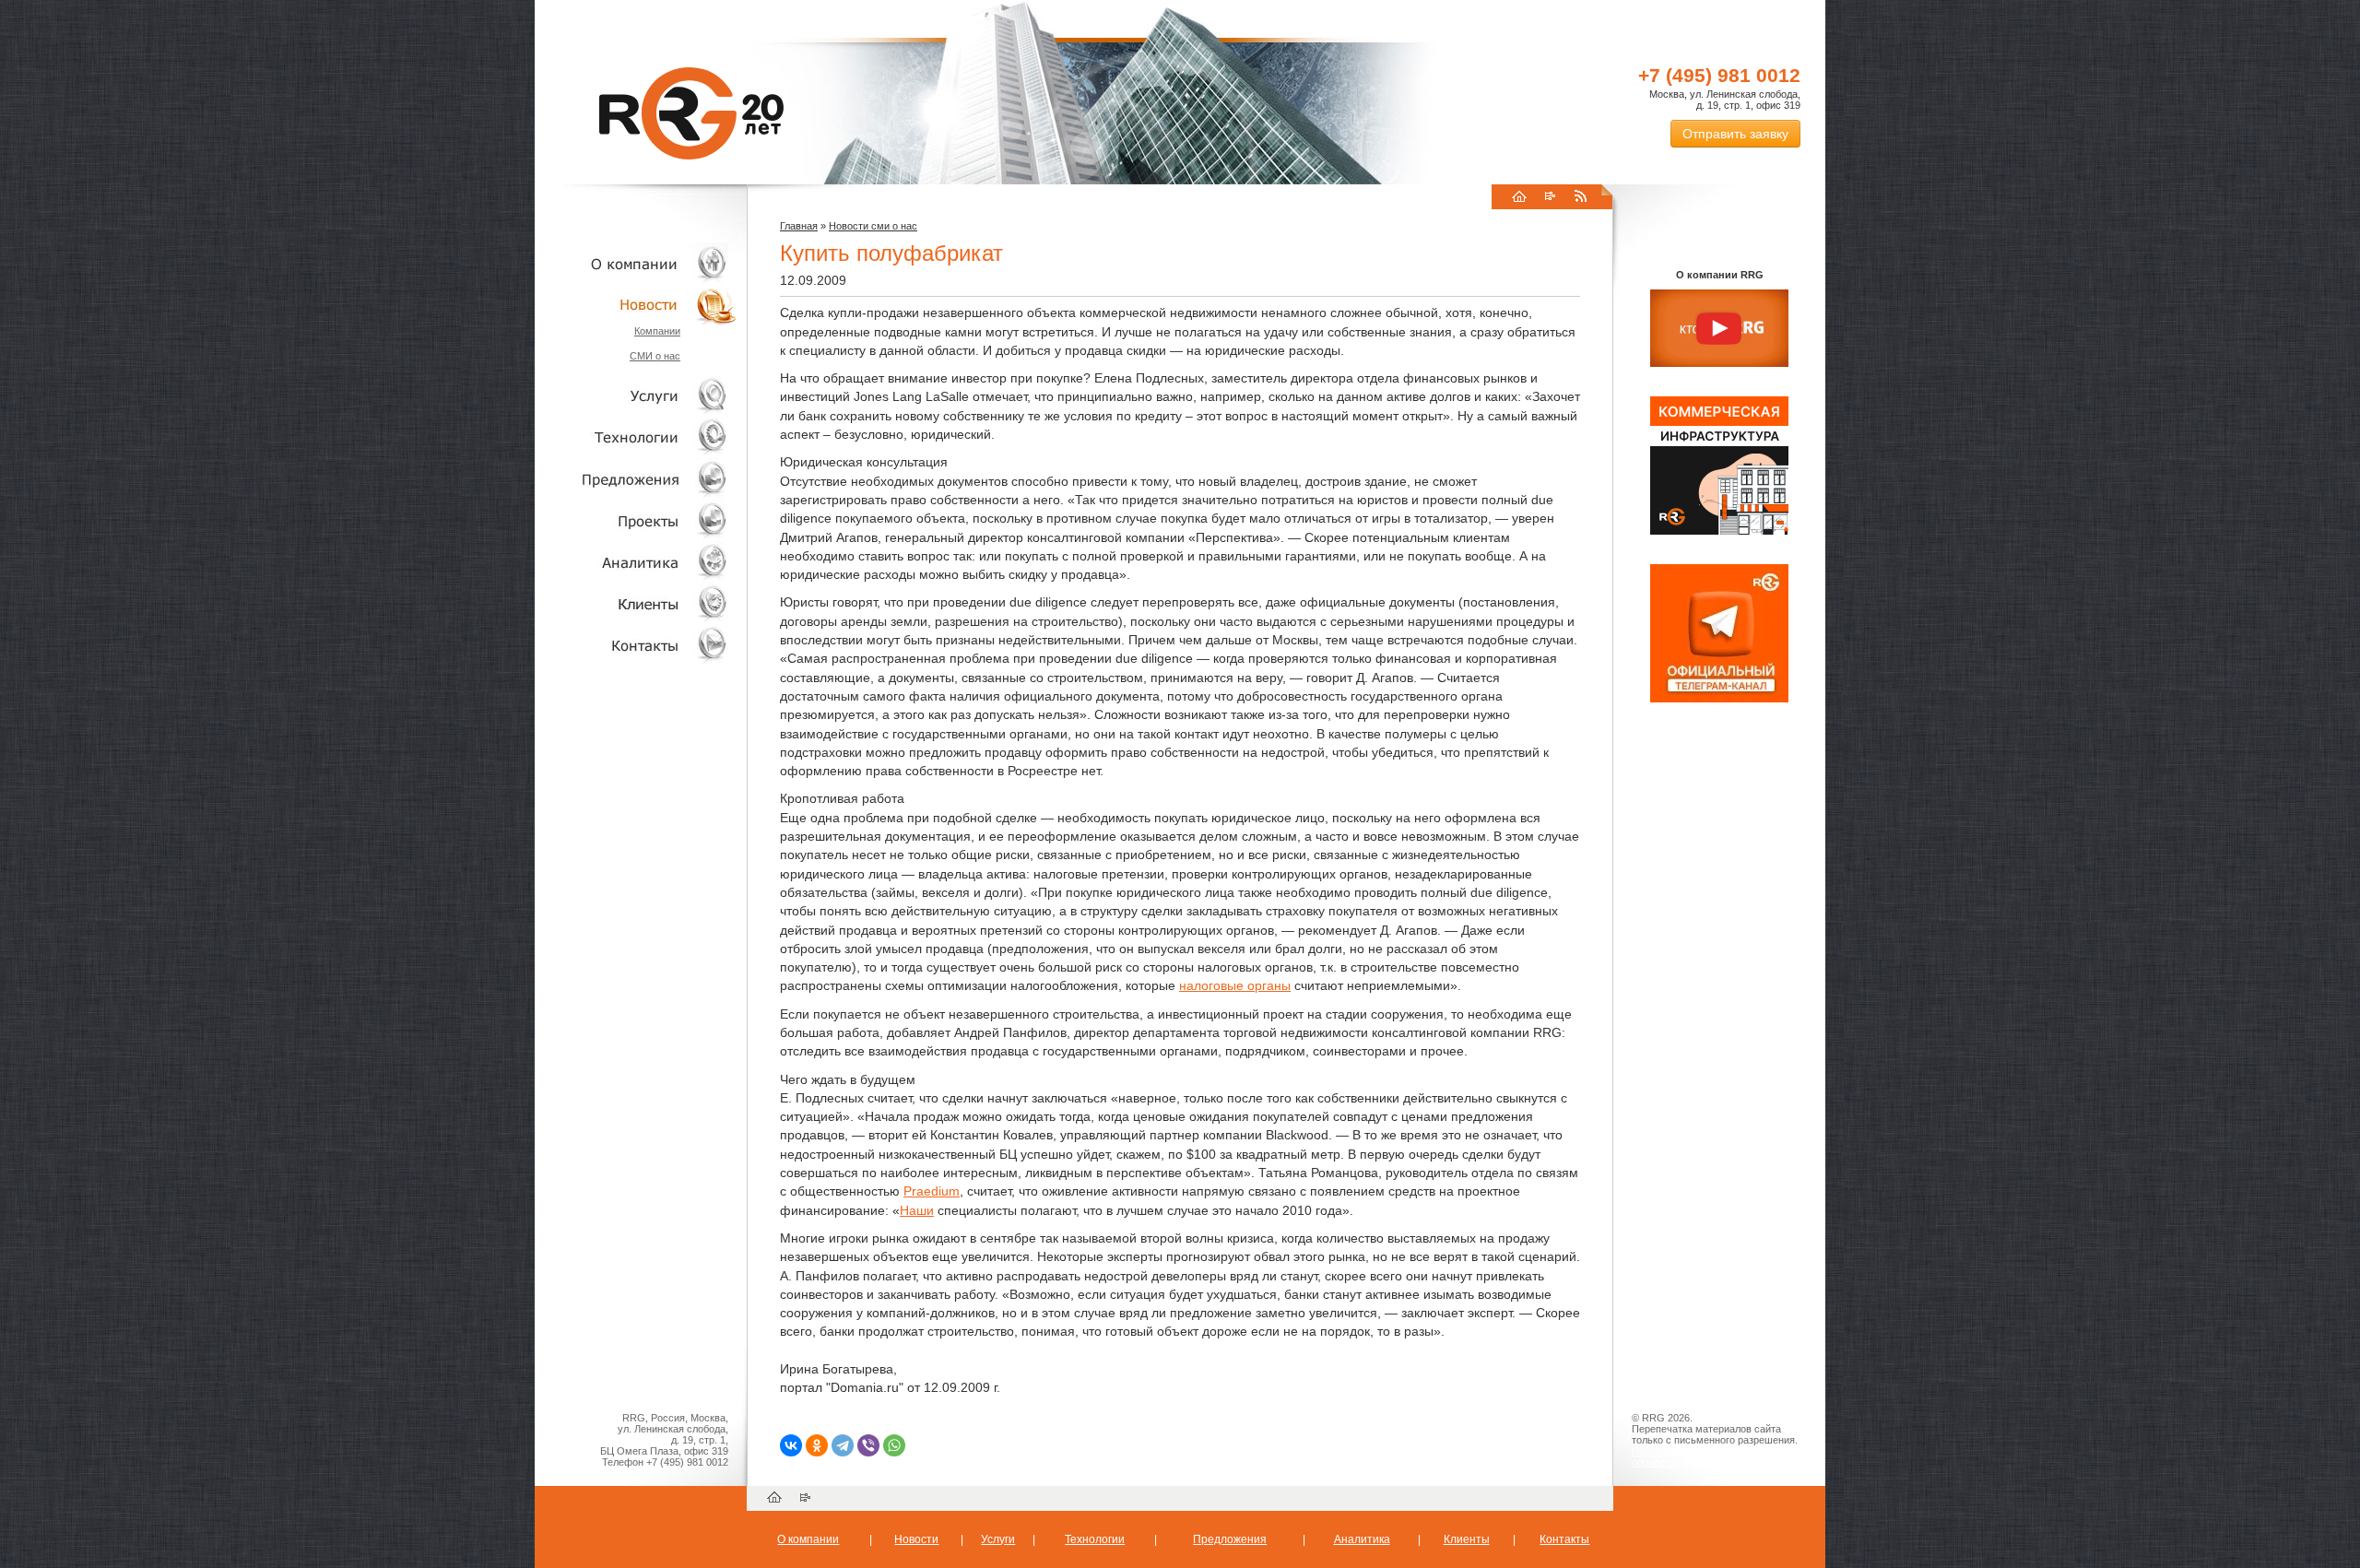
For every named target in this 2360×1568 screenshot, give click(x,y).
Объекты (636, 479)
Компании (657, 331)
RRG (691, 113)
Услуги (636, 396)
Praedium (932, 1191)
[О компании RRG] (1719, 329)
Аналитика (636, 562)
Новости (641, 305)
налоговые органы (1235, 985)
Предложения (1230, 1539)
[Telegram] (843, 1445)
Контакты (636, 645)
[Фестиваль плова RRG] (1719, 531)
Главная (799, 226)
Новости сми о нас (873, 226)
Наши (917, 1210)
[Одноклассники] (817, 1445)
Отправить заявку (1735, 134)
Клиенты (636, 603)
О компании (636, 263)
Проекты (636, 520)
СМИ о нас (655, 356)
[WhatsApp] (894, 1445)
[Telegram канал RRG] (1719, 699)
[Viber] (868, 1445)
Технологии (636, 437)
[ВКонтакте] (791, 1445)
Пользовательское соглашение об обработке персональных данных (1712, 1456)
